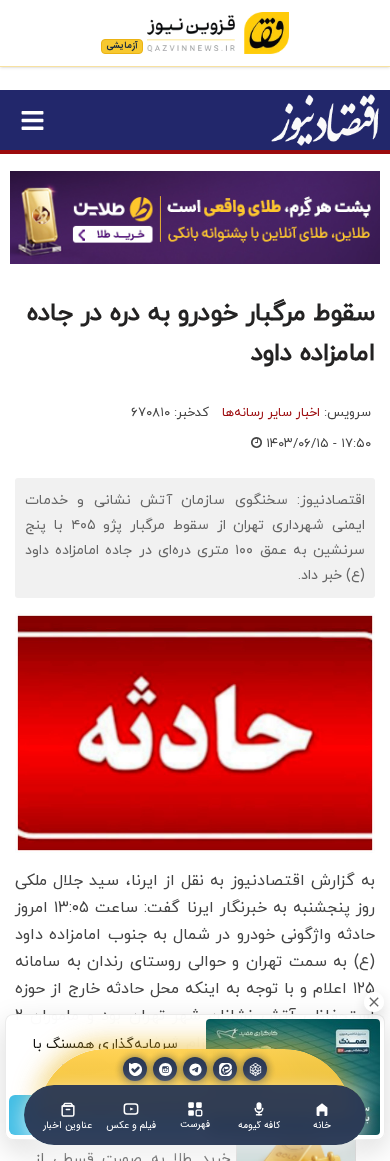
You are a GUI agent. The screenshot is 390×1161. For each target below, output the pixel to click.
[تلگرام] (195, 1069)
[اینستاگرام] (165, 1069)
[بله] (135, 1069)
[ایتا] (225, 1069)
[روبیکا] (255, 1069)
